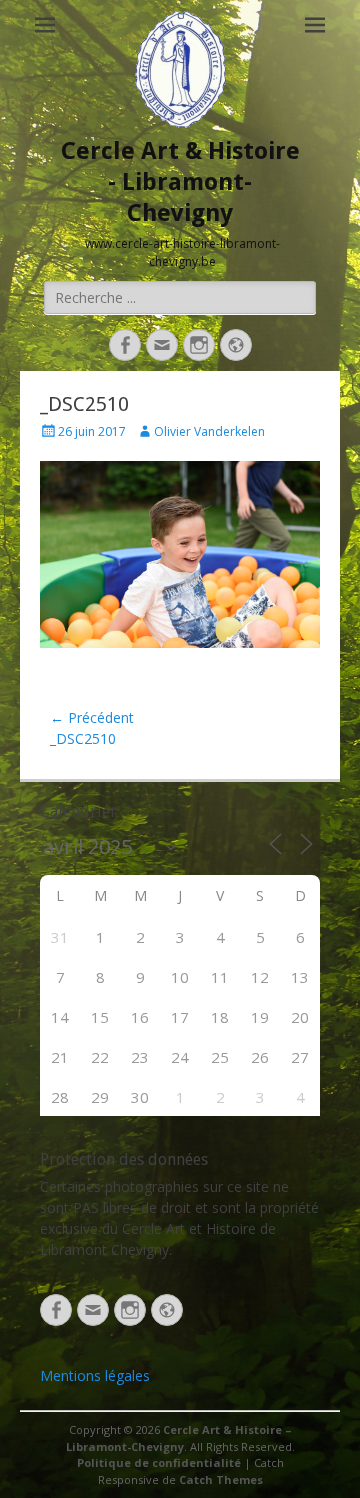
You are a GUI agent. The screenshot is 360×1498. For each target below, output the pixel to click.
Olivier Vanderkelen (209, 431)
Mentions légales (95, 1375)
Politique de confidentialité (159, 1462)
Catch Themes (221, 1479)
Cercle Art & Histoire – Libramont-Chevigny (179, 1438)
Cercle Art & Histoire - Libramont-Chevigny (180, 182)
